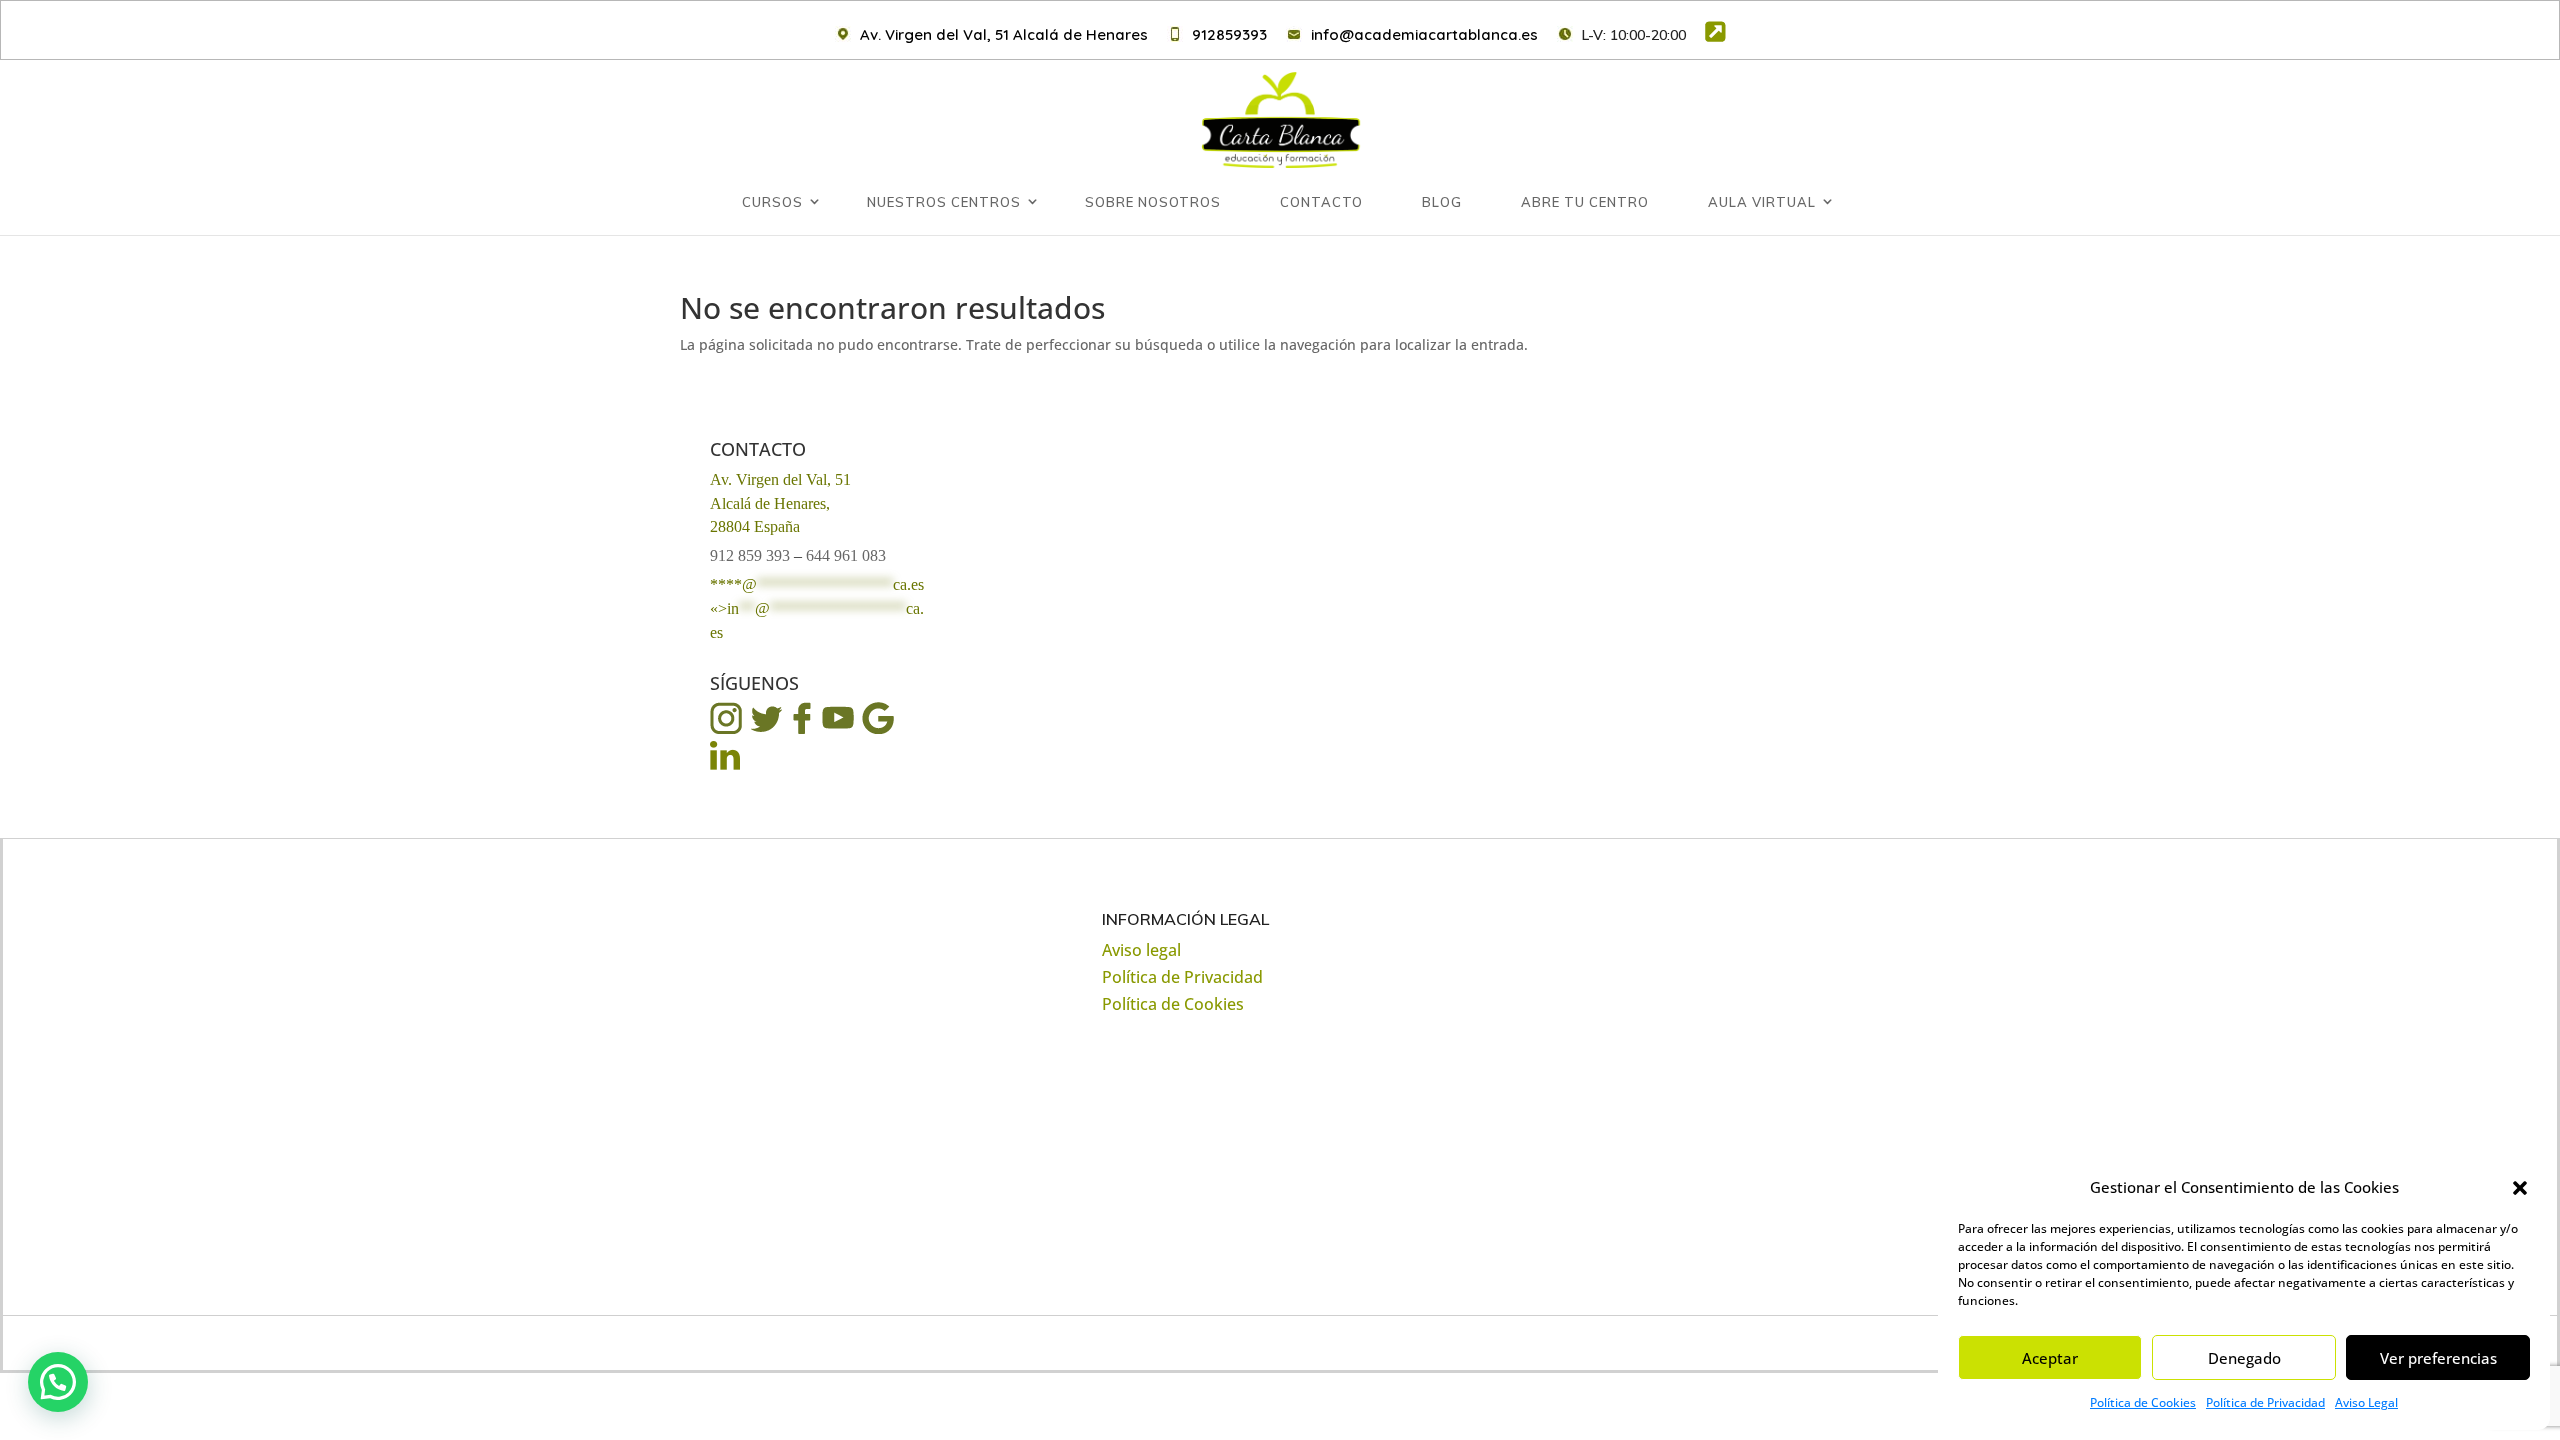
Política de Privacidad (2265, 1402)
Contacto (1321, 202)
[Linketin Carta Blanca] (726, 767)
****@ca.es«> (817, 608)
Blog (1442, 202)
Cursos (772, 202)
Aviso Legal (2366, 1402)
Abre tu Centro (1585, 202)
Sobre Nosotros (1153, 202)
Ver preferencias (2438, 1358)
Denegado (2244, 1358)
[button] (2520, 1188)
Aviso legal (1141, 950)
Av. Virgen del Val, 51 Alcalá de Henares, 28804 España (780, 503)
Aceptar (2050, 1358)
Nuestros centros (944, 202)
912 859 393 (750, 555)
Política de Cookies (2143, 1402)
